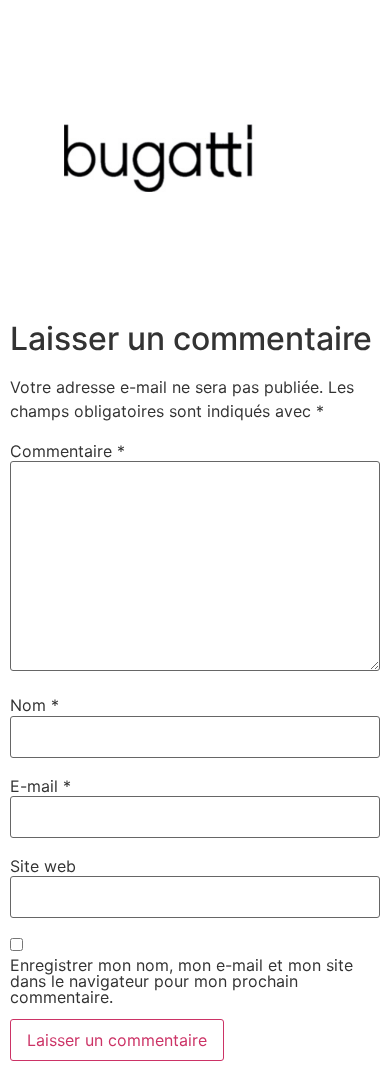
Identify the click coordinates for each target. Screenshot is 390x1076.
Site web (43, 866)
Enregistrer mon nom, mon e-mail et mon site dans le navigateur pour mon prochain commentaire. (181, 981)
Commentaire (67, 451)
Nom (34, 705)
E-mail (40, 786)
